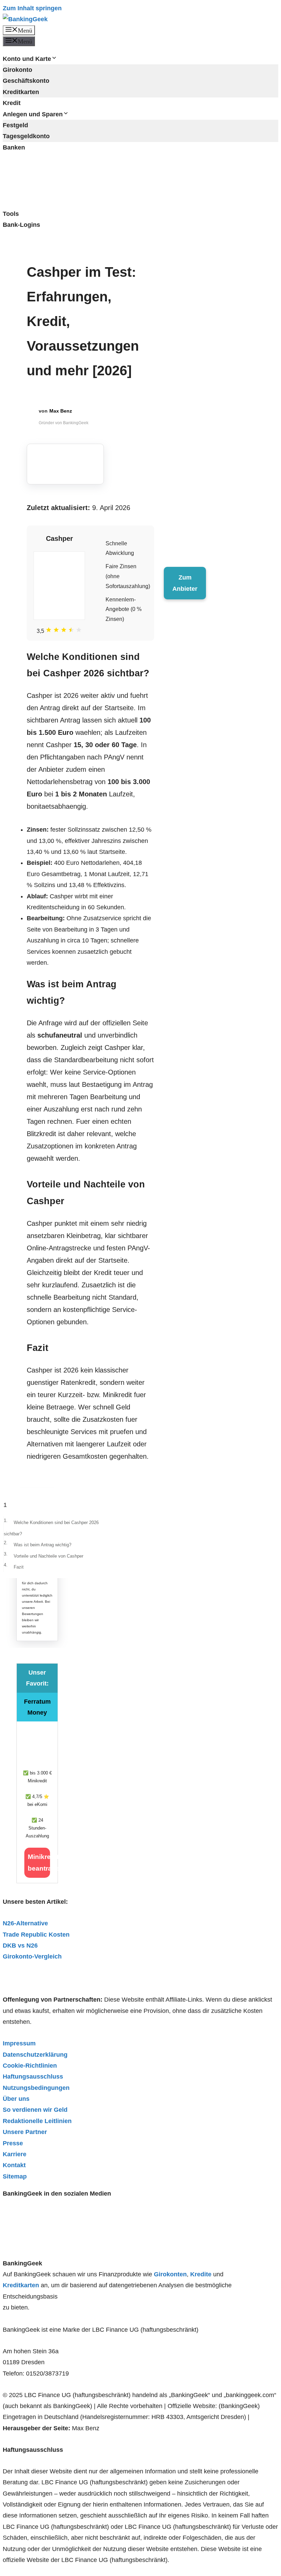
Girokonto (17, 70)
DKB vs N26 (20, 1946)
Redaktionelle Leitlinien (37, 2121)
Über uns (16, 2099)
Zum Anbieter (185, 583)
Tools (11, 214)
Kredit (12, 103)
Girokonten (170, 2274)
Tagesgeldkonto (26, 136)
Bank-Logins (21, 225)
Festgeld (15, 125)
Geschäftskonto (26, 81)
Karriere (15, 2154)
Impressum (19, 2043)
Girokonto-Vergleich (32, 1956)
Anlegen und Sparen (33, 114)
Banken (14, 147)
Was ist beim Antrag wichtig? (42, 1545)
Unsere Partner (25, 2132)
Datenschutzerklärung (35, 2055)
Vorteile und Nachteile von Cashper (48, 1556)
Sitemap (15, 2176)
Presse (13, 2143)
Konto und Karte (27, 59)
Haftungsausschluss (33, 2077)
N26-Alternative (25, 1923)
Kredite (201, 2274)
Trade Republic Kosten (36, 1935)
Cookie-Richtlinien (30, 2066)
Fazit (19, 1567)
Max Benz (61, 411)
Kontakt (14, 2165)
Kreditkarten (21, 92)
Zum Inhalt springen (32, 8)
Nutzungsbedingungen (36, 2088)
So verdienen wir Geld (35, 2110)
